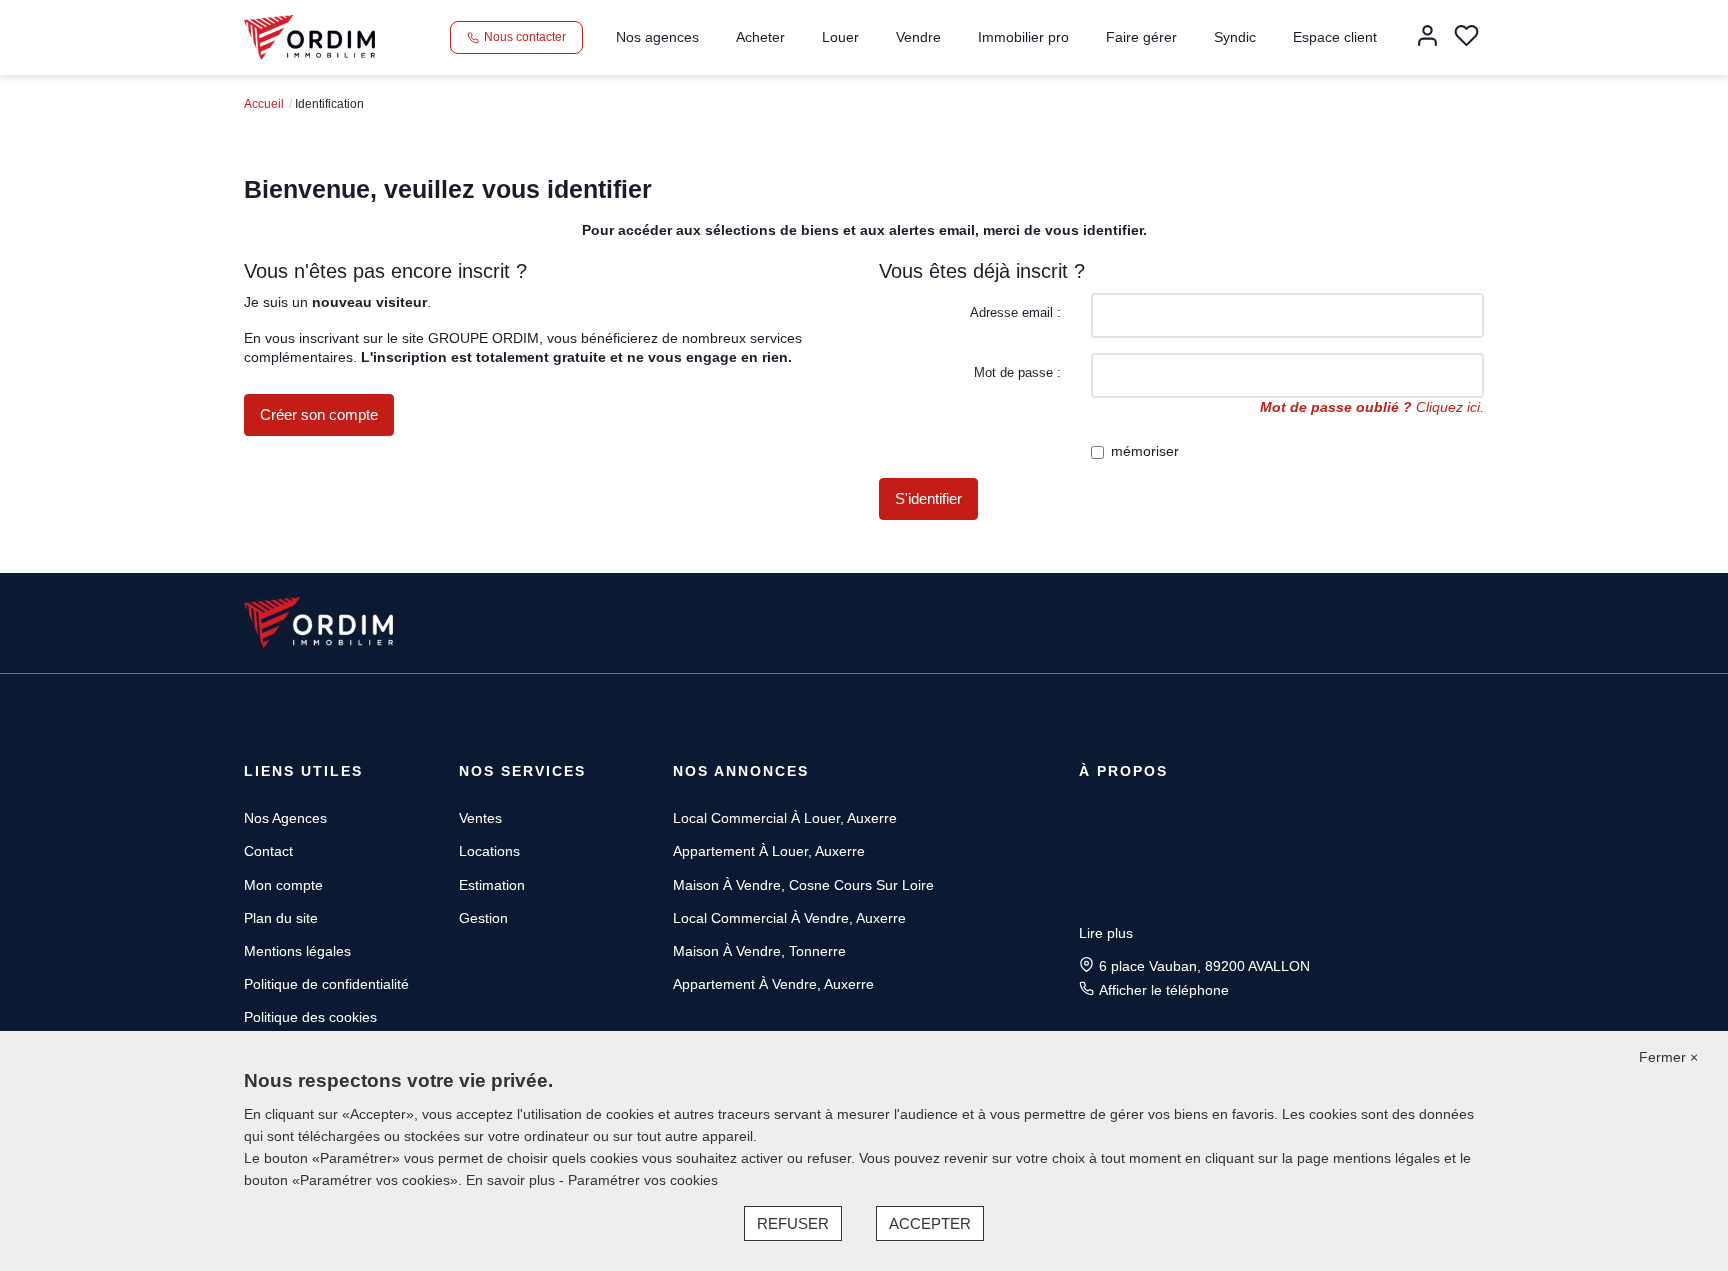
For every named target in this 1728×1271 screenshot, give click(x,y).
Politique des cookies (310, 1017)
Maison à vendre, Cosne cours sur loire (803, 885)
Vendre (918, 37)
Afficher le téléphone (1164, 990)
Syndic (1235, 37)
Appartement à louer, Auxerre (769, 851)
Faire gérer (1141, 37)
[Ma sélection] (1466, 37)
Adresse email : (1015, 312)
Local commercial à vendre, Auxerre (789, 918)
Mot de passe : (1017, 372)
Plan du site (281, 918)
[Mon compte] (1427, 37)
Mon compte (283, 885)
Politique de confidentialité (326, 984)
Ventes (480, 818)
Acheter (760, 37)
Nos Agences (285, 818)
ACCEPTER (930, 1223)
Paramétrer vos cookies (643, 1180)
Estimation (492, 885)
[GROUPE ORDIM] (309, 36)
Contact (268, 851)
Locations (489, 851)
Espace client (1335, 37)
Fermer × (1668, 1057)
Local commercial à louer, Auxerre (785, 818)
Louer (840, 37)
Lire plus (1106, 933)
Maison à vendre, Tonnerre (759, 951)
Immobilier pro (1023, 37)
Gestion (483, 918)
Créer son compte (319, 414)
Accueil (264, 104)
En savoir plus (512, 1180)
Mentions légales (297, 951)
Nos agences (657, 37)
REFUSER (793, 1223)
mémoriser (1145, 451)
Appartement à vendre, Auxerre (773, 984)
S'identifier (928, 498)
